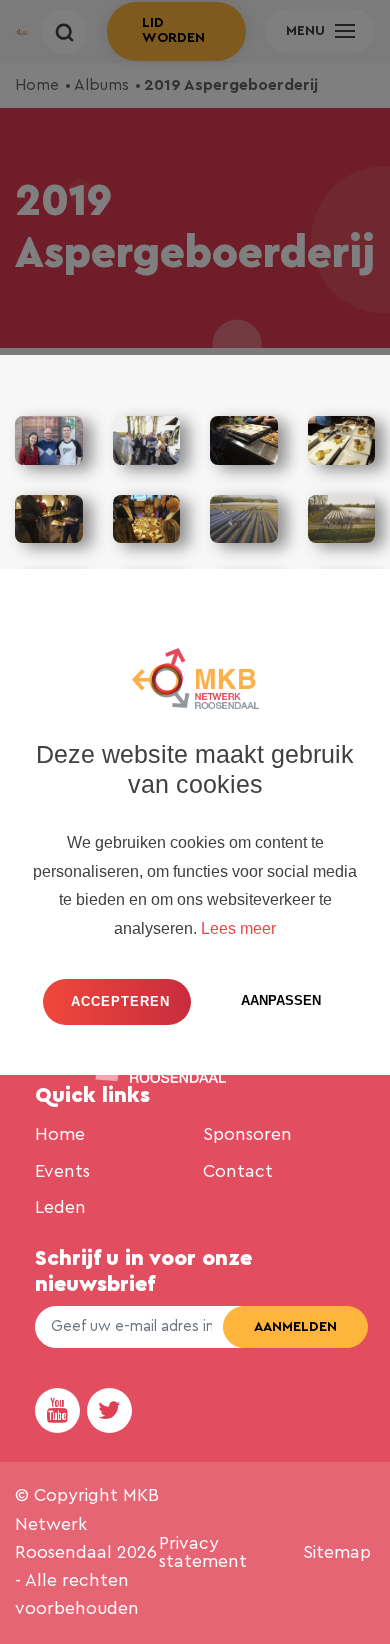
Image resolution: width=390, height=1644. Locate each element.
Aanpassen (281, 1001)
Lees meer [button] (238, 928)
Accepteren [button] (120, 1001)
